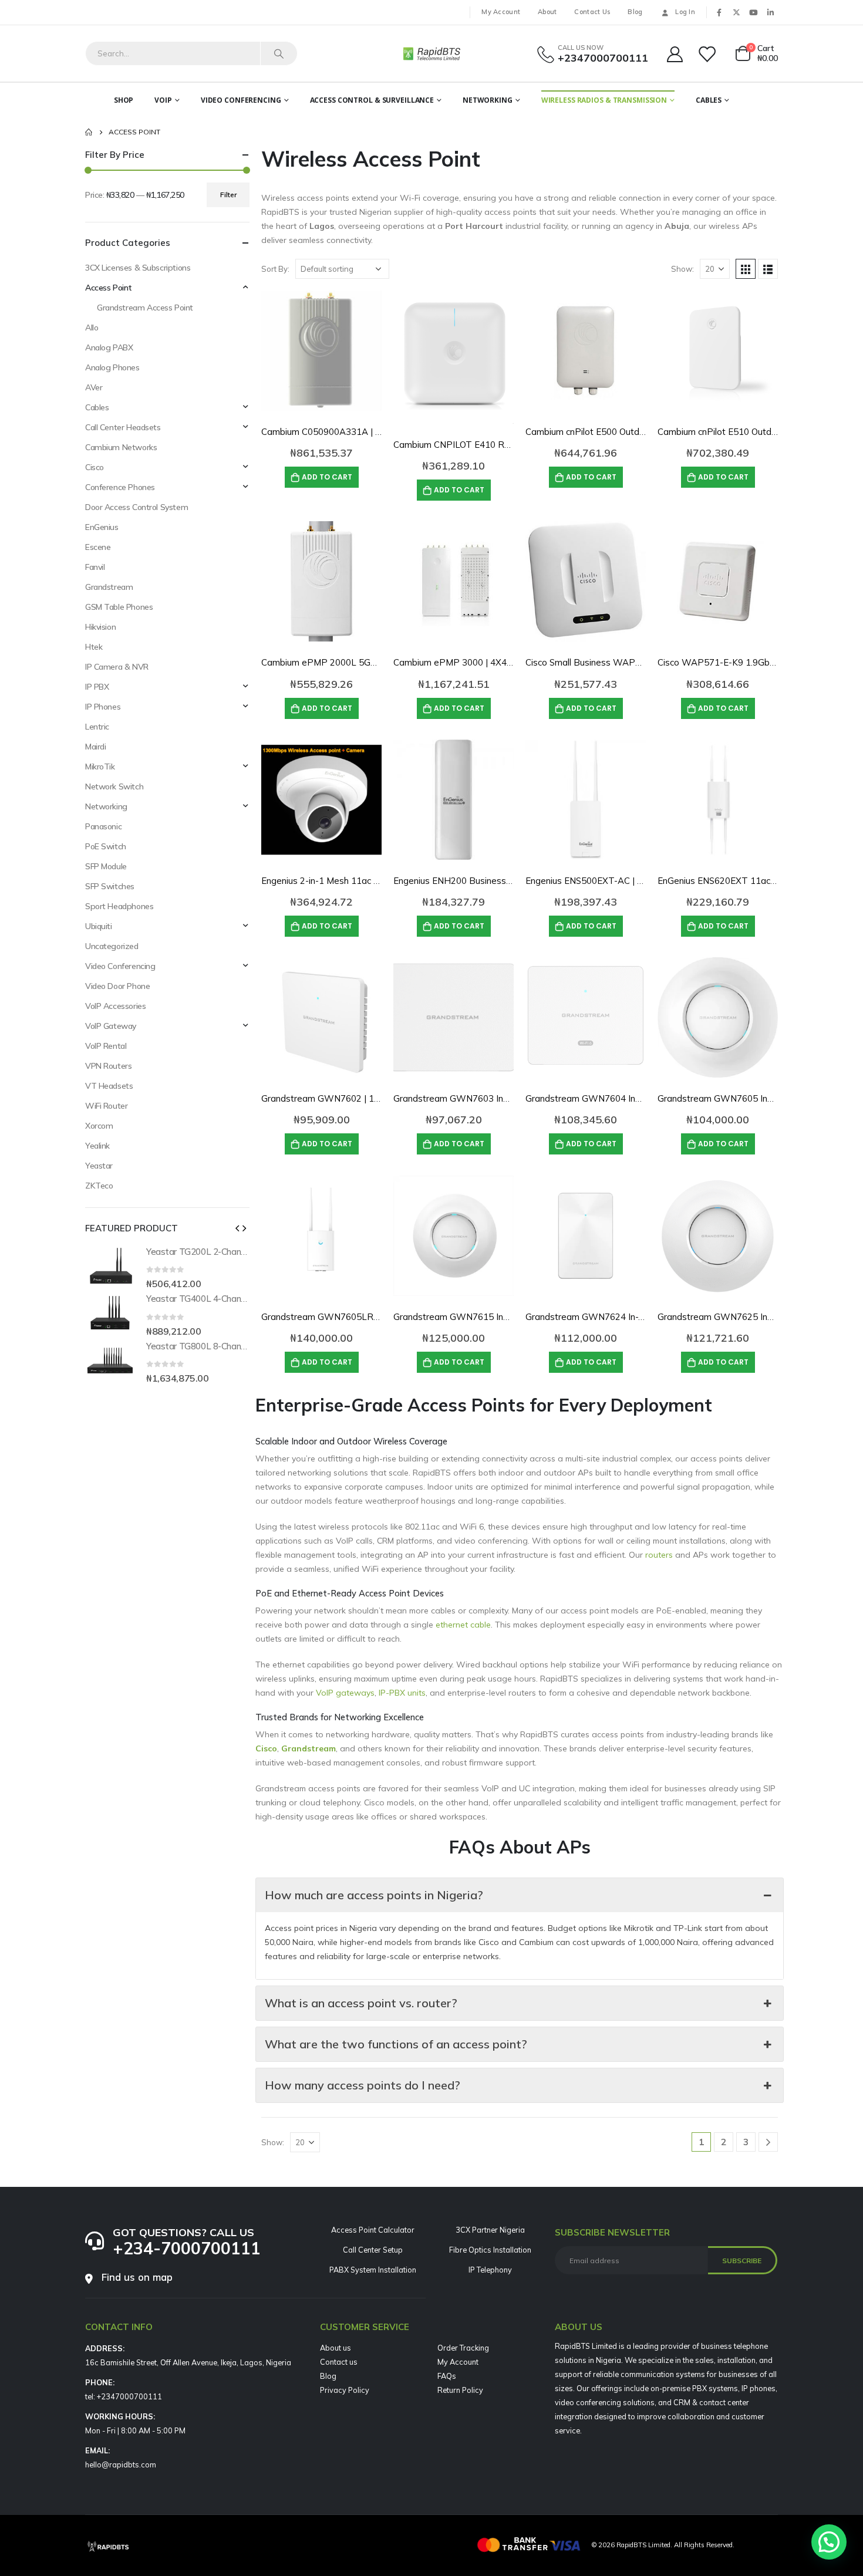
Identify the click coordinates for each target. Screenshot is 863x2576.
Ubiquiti (99, 926)
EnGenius (102, 527)
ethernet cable (463, 1625)
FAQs (447, 2376)
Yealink (97, 1146)
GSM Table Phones (119, 607)
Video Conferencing (241, 100)
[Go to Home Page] (89, 132)
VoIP (163, 100)
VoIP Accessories (115, 1006)
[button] (237, 1228)
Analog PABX (109, 347)
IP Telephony (490, 2270)
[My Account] (675, 54)
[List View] (768, 269)
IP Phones (103, 707)
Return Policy (460, 2390)
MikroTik (100, 767)
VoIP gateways (345, 1693)
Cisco (95, 467)
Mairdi (95, 747)
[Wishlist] (708, 54)
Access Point (109, 288)
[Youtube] (753, 12)
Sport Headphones (119, 906)
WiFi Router (106, 1106)
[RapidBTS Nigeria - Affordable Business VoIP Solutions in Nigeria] (431, 53)
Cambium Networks (121, 447)
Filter (228, 195)
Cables (709, 100)
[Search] (279, 53)
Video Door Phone (117, 986)
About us (336, 2348)
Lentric (97, 727)
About (547, 12)
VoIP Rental (106, 1046)
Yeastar (99, 1166)
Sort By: (275, 269)
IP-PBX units (402, 1693)
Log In (685, 12)
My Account (501, 12)
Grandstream (109, 587)
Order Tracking (463, 2348)
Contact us (339, 2362)
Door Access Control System (136, 507)
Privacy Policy (345, 2390)
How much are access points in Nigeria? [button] (374, 1895)
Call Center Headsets (123, 427)
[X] (736, 12)
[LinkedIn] (770, 12)
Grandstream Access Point (145, 308)
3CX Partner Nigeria (490, 2230)
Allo (92, 328)
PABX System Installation (373, 2270)
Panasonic (103, 826)
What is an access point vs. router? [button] (361, 2003)
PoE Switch (106, 846)
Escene (98, 547)
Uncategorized (112, 946)
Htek (94, 647)
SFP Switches (110, 886)
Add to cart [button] (327, 477)
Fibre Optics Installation (490, 2250)
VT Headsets (109, 1086)
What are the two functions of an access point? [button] (396, 2044)
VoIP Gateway (111, 1026)
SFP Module (106, 866)
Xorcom (99, 1126)
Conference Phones (120, 487)
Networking (488, 100)
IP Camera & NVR (117, 667)
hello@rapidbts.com (121, 2464)
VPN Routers (108, 1066)
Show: (682, 269)
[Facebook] (719, 12)
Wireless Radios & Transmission (604, 100)
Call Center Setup (373, 2250)
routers (659, 1555)
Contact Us (592, 12)
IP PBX (97, 687)
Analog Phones (112, 367)
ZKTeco (99, 1186)
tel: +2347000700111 (124, 2396)
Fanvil (95, 567)
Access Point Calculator (373, 2230)
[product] (321, 351)
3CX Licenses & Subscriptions (138, 268)
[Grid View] (746, 269)
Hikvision (100, 627)
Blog (635, 12)
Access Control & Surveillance (372, 100)
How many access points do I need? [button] (363, 2085)
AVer (94, 387)
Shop (124, 100)
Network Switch (114, 786)
